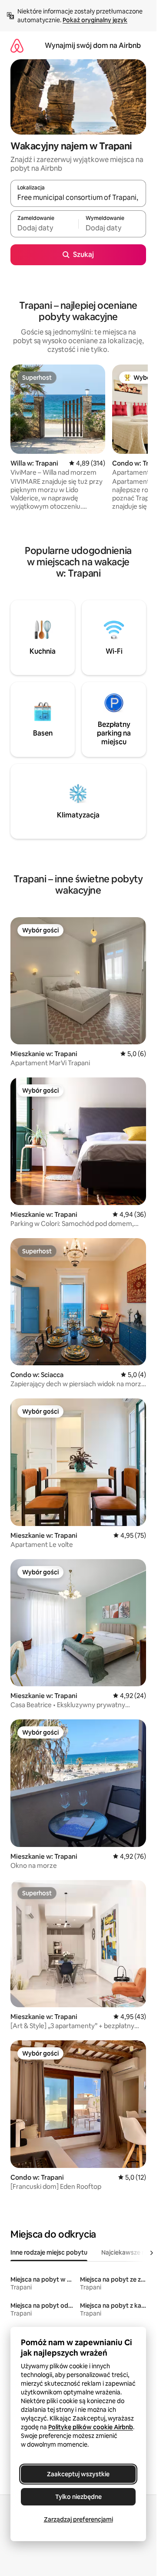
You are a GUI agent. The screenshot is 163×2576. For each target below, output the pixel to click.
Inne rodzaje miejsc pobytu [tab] (49, 2252)
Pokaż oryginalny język (95, 20)
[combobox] (78, 197)
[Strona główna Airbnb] (17, 46)
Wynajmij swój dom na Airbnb (93, 46)
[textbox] (44, 228)
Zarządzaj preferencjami (78, 2519)
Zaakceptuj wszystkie (78, 2474)
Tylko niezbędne (78, 2497)
